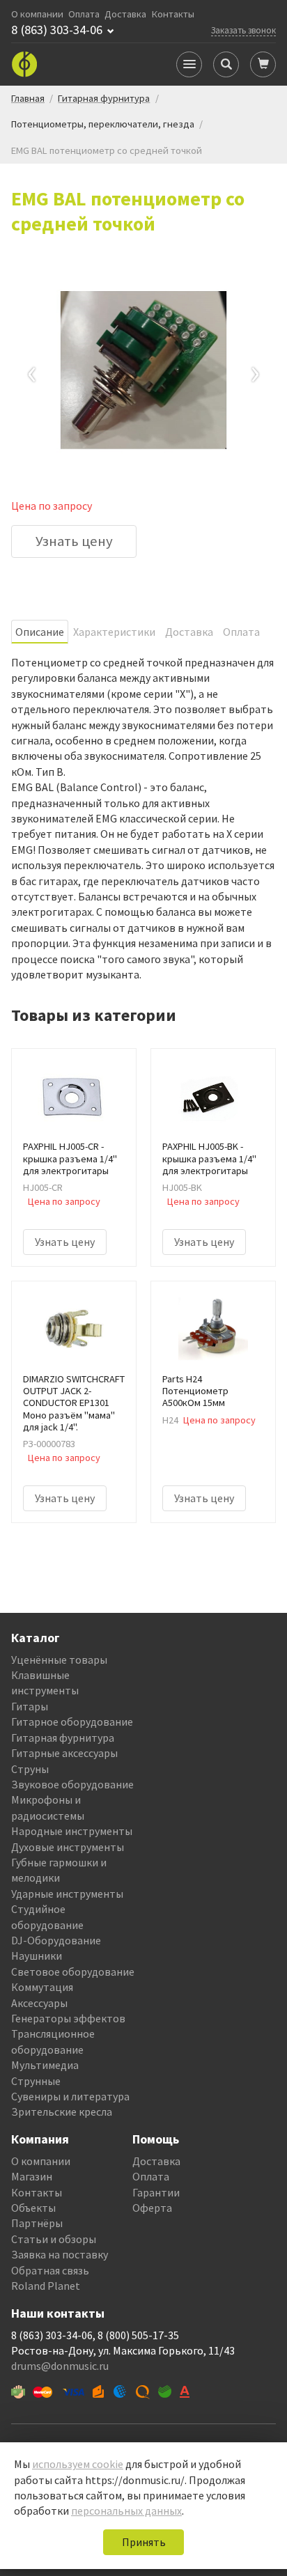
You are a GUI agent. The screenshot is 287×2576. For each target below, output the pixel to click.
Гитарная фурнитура (63, 1738)
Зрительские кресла (62, 2111)
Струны (30, 1769)
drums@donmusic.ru (60, 2366)
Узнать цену (74, 541)
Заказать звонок (243, 30)
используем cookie (78, 2464)
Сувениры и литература (70, 2096)
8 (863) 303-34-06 (57, 30)
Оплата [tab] (241, 632)
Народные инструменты (72, 1831)
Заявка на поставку (60, 2254)
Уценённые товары (59, 1660)
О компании (37, 14)
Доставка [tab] (189, 632)
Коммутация (42, 1987)
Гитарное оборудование (72, 1722)
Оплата (84, 14)
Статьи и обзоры (54, 2239)
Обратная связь (50, 2270)
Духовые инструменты (68, 1847)
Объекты (33, 2208)
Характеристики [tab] (114, 632)
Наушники (37, 1956)
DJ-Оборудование (56, 1940)
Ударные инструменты (67, 1894)
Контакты (173, 14)
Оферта (152, 2208)
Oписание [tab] (40, 632)
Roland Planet (46, 2286)
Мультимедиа (45, 2065)
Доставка (125, 14)
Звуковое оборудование (72, 1784)
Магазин (32, 2176)
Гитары (30, 1706)
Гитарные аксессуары (64, 1753)
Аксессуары (39, 2003)
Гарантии (156, 2192)
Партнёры (37, 2223)
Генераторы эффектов (68, 2018)
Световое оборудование (73, 1972)
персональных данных (126, 2511)
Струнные (36, 2081)
